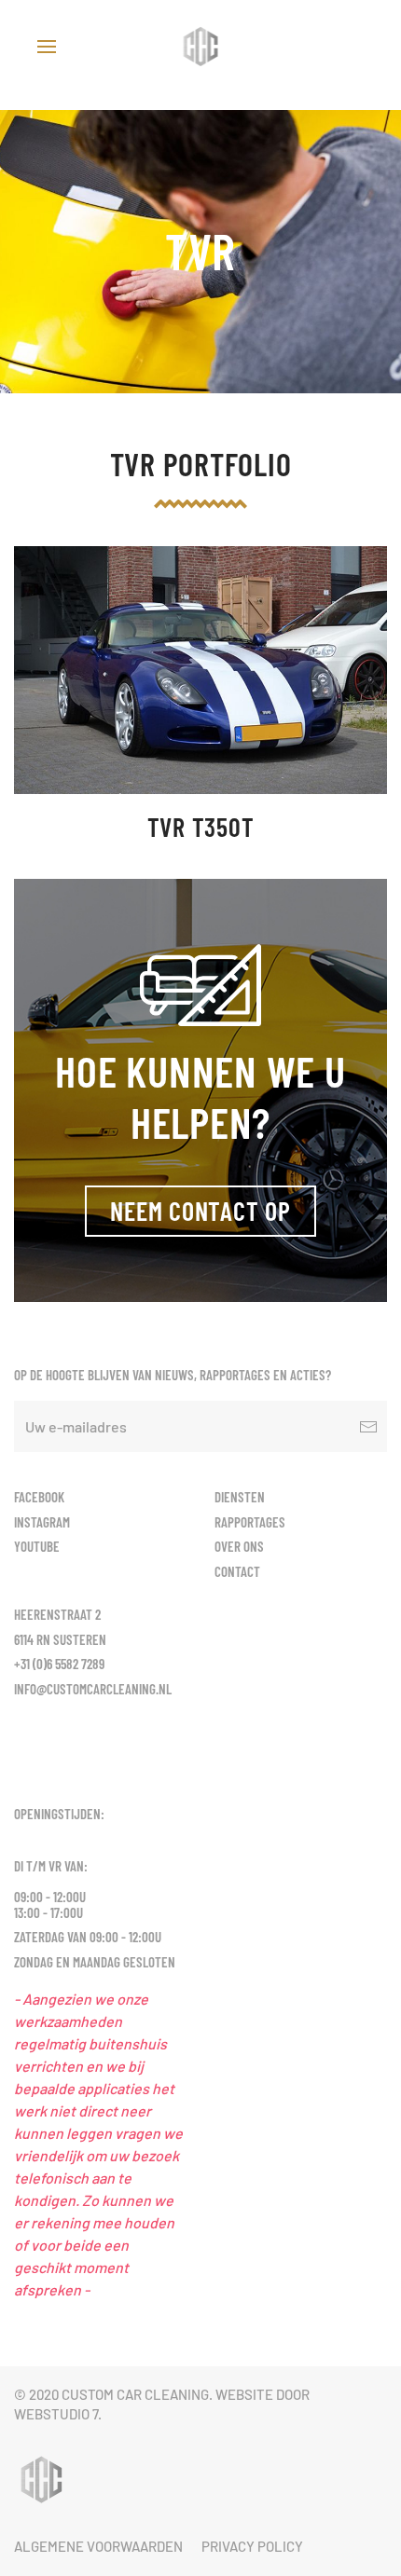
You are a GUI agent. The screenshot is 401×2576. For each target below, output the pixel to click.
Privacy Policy (252, 2546)
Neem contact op (200, 1211)
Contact (237, 1571)
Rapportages (250, 1522)
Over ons (239, 1546)
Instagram (42, 1522)
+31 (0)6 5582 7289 (59, 1664)
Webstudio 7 (56, 2414)
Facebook (39, 1497)
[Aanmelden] (368, 1426)
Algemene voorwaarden (98, 2546)
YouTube (37, 1546)
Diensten (240, 1497)
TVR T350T (201, 827)
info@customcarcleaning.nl (93, 1689)
